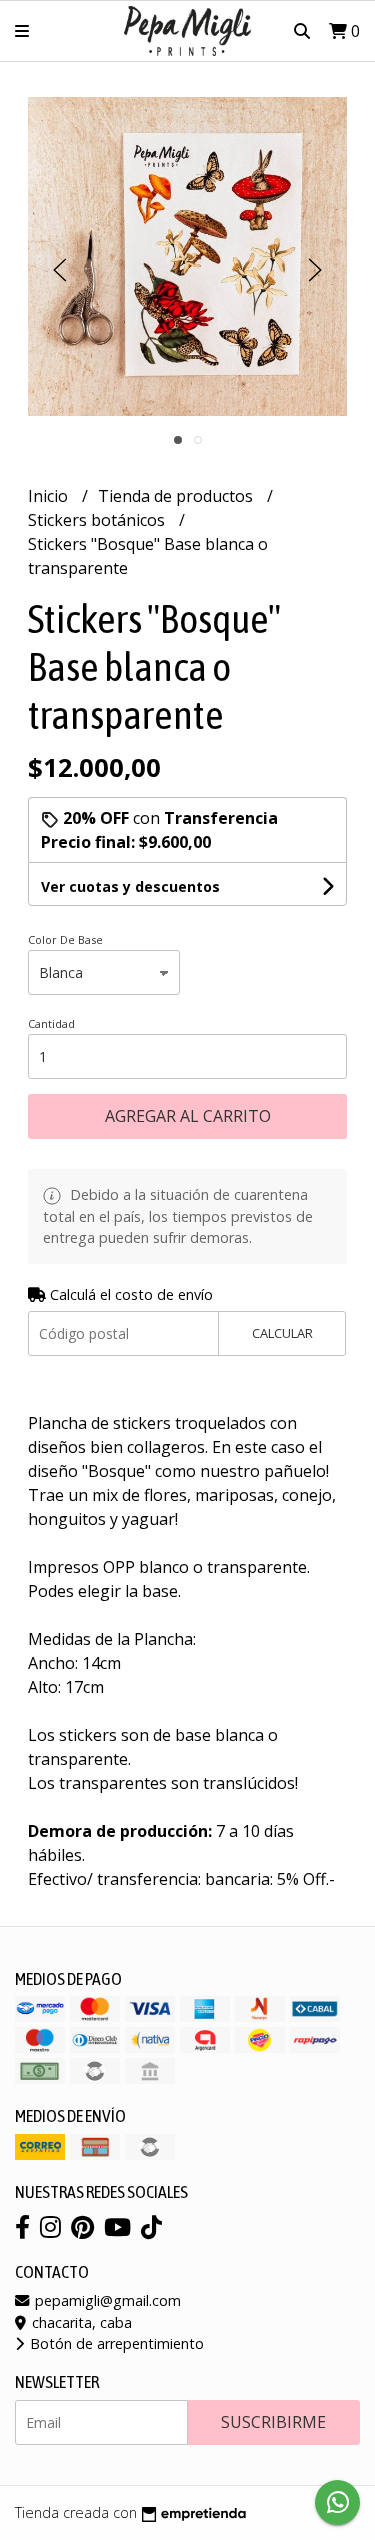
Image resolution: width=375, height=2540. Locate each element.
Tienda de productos (177, 496)
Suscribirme (273, 2422)
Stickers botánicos (98, 520)
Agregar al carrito (188, 1116)
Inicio (50, 496)
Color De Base (65, 939)
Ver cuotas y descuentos (130, 886)
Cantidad (51, 1023)
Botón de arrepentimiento (115, 2343)
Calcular (282, 1333)
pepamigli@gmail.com (106, 2300)
